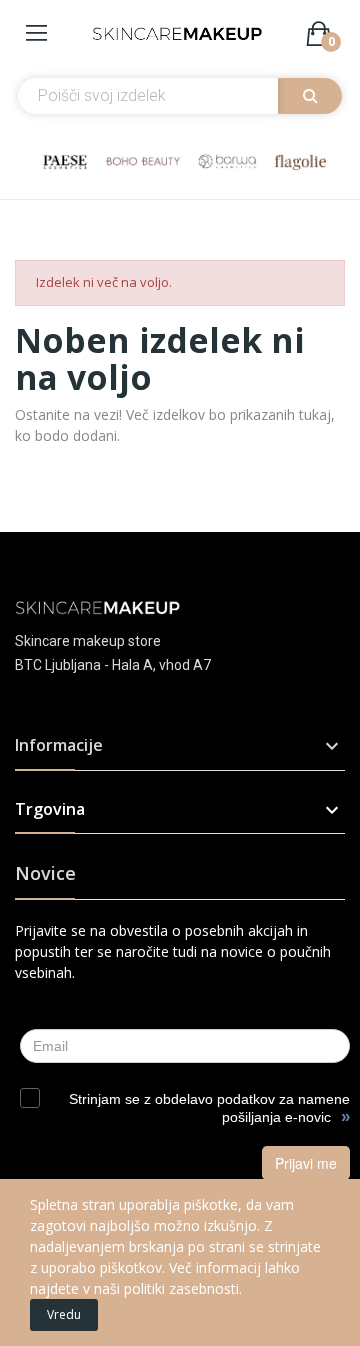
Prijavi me (306, 1163)
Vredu (64, 1314)
